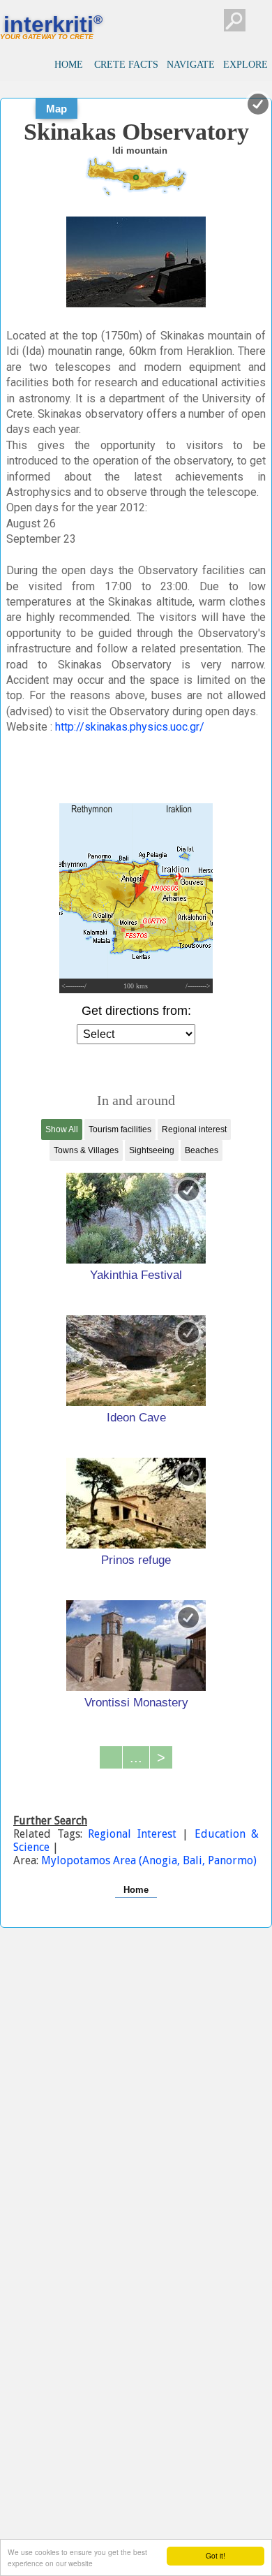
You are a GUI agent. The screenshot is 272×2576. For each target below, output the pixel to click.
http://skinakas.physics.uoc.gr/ (130, 727)
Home (136, 1890)
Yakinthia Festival (136, 1275)
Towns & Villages (86, 1150)
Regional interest (194, 1129)
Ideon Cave (136, 1417)
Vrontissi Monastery (136, 1702)
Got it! (216, 2555)
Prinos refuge (136, 1560)
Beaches (202, 1150)
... (136, 1757)
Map (56, 109)
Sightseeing (152, 1150)
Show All (62, 1129)
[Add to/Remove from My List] (188, 1190)
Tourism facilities (120, 1129)
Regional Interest (135, 1834)
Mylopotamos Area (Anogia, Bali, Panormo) (149, 1860)
